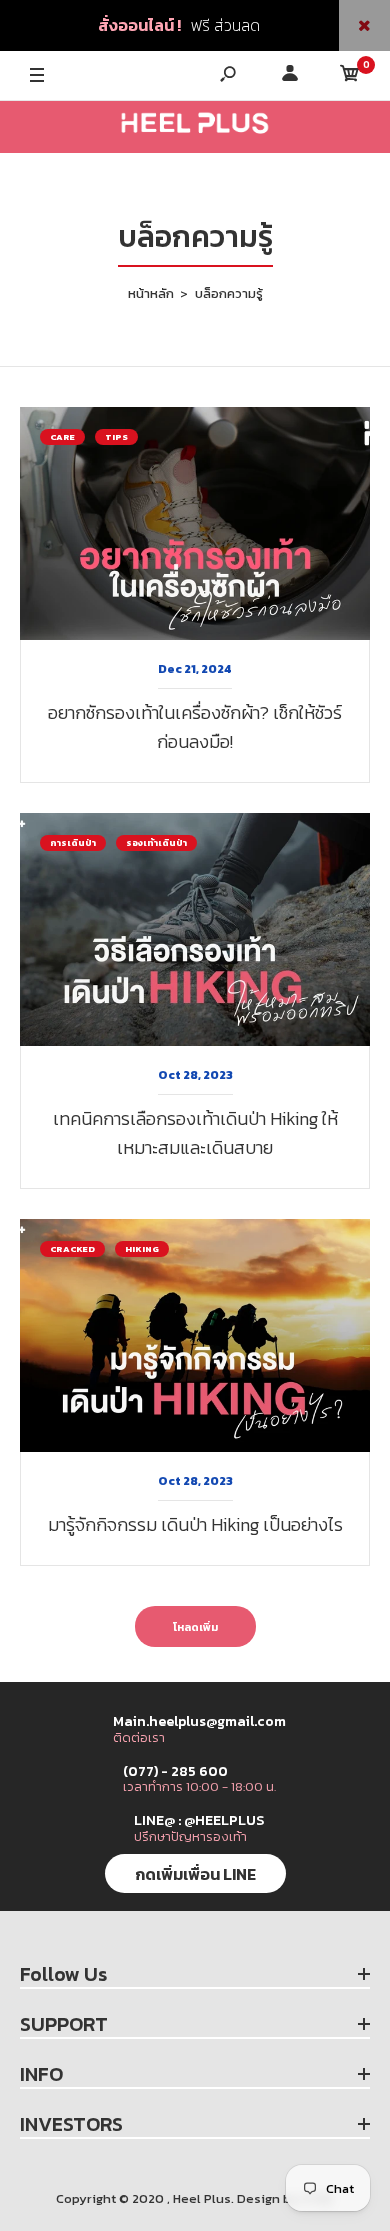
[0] (350, 76)
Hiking (142, 1249)
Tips (116, 437)
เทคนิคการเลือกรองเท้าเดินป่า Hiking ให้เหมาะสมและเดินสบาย (195, 1133)
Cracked (72, 1249)
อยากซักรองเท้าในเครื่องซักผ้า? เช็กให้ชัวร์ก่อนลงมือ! (195, 727)
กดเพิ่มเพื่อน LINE (195, 1874)
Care (62, 437)
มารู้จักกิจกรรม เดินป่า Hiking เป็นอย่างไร (195, 1524)
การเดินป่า (73, 843)
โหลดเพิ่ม (195, 1627)
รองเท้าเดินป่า (156, 843)
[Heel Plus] (195, 127)
